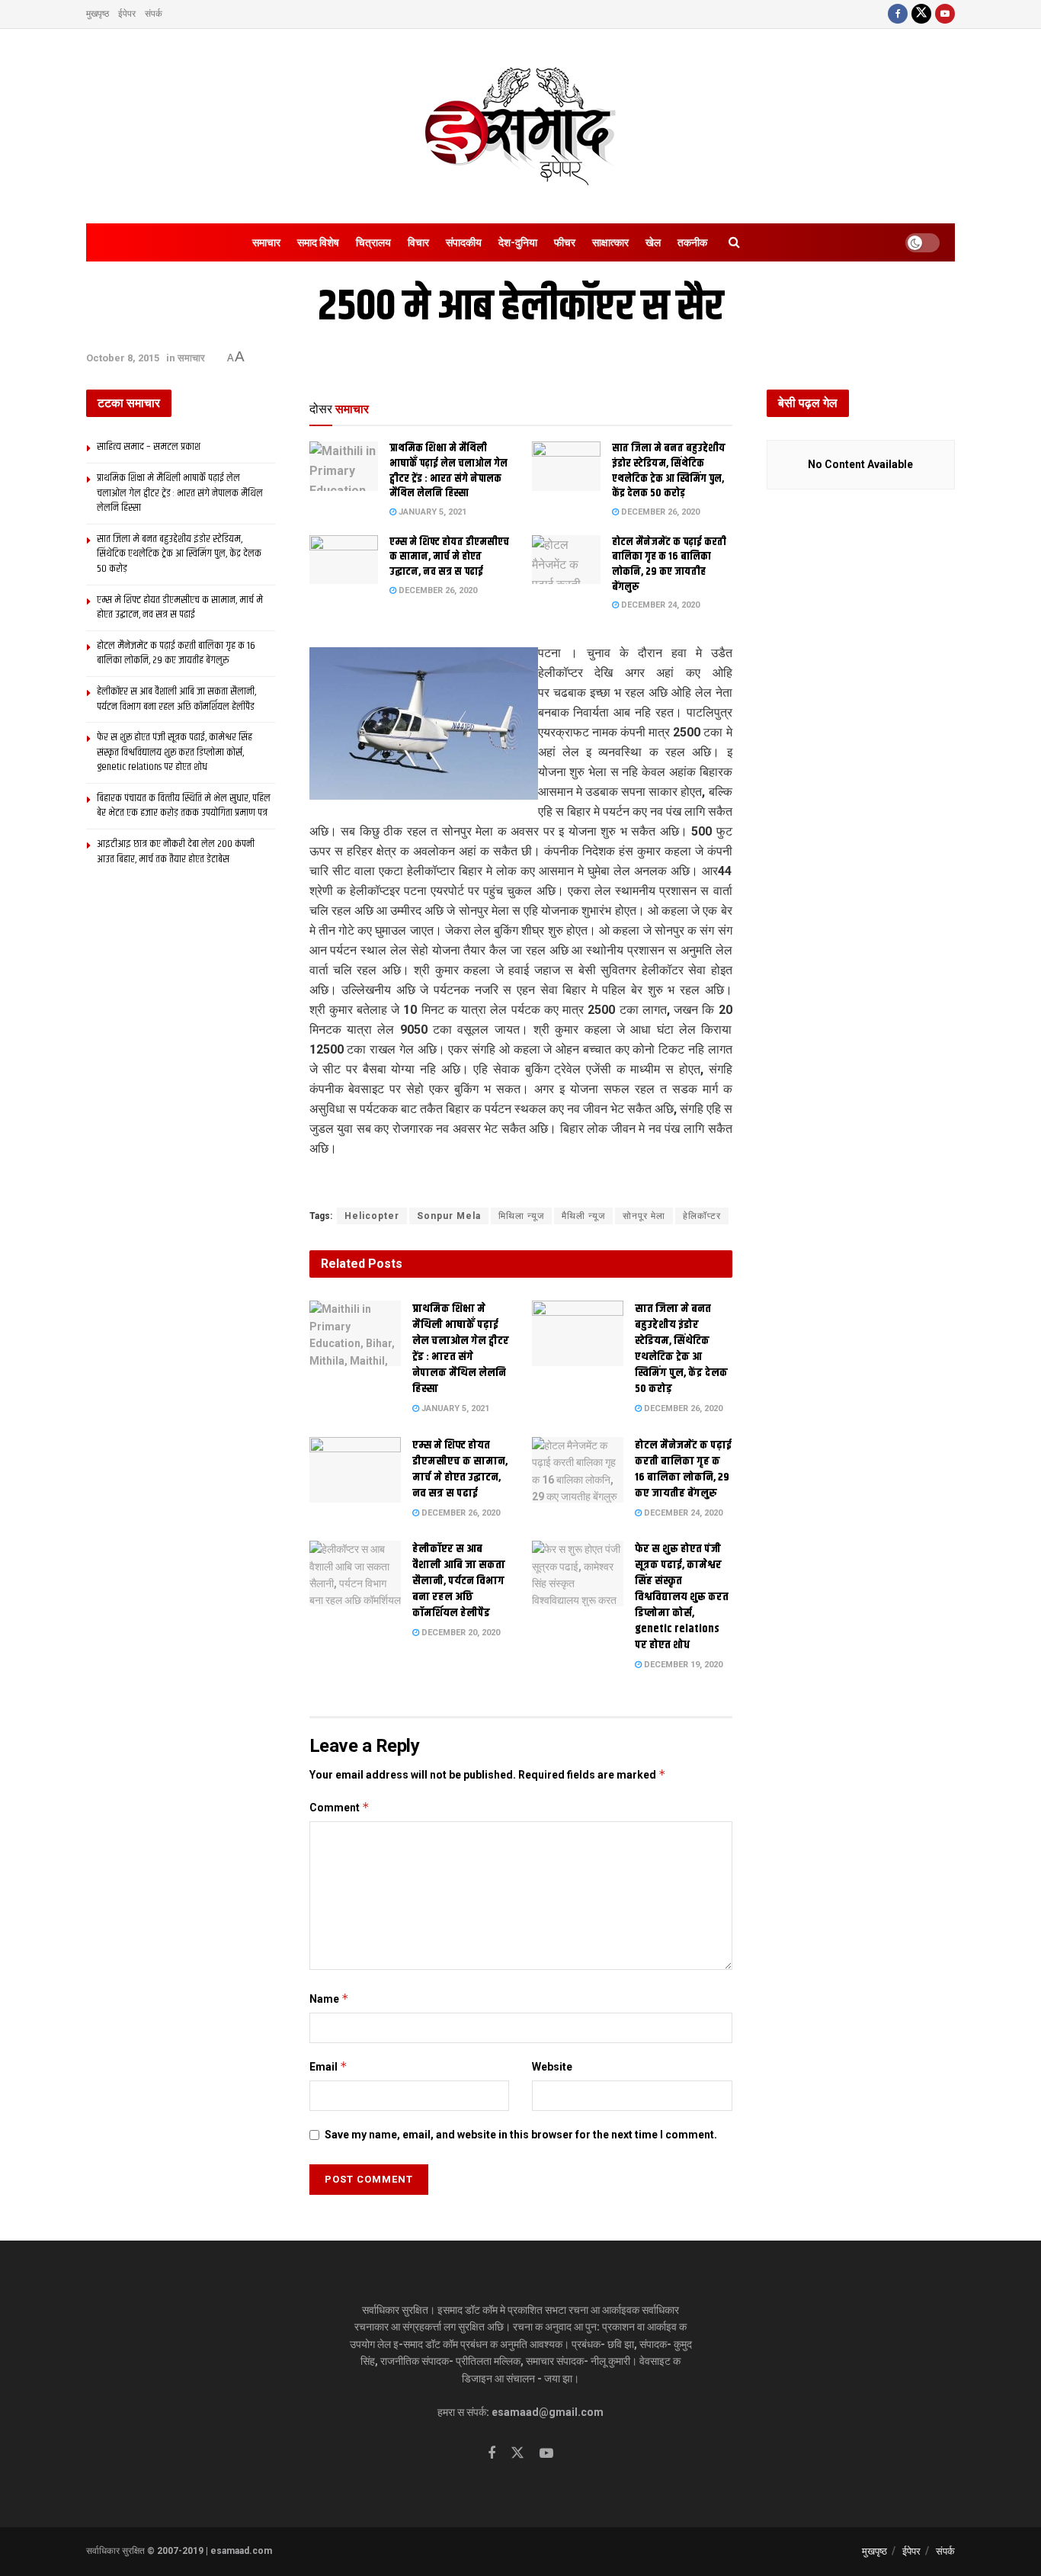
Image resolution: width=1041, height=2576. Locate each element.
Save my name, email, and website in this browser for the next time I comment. (521, 2135)
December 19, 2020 (682, 1665)
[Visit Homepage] (520, 126)
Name (329, 1999)
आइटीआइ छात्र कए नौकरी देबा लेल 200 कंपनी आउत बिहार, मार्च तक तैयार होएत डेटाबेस (176, 852)
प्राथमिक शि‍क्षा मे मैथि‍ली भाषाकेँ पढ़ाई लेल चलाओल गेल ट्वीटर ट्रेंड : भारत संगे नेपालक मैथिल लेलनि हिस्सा (448, 471)
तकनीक (692, 242)
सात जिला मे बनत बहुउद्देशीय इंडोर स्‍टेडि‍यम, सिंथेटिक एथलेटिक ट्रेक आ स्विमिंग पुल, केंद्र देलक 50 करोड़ (669, 471)
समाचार (266, 242)
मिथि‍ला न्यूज (521, 1216)
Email (328, 2066)
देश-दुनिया (518, 242)
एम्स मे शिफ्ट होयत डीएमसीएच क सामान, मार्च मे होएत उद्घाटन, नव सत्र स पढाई (449, 557)
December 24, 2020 (659, 605)
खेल (653, 242)
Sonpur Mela (449, 1216)
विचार (418, 242)
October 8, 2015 (123, 358)
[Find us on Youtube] (945, 14)
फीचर (565, 242)
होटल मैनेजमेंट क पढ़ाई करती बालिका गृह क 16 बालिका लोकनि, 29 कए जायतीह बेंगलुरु (669, 565)
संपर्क (154, 14)
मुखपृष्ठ (98, 14)
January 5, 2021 (431, 512)
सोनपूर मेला (644, 1216)
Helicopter (372, 1216)
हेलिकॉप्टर (702, 1216)
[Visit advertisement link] (521, 1184)
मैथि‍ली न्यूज (583, 1216)
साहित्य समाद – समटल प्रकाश (149, 447)
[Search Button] (734, 242)
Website (552, 2067)
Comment (340, 1807)
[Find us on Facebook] (898, 14)
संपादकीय (464, 242)
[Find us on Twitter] (921, 14)
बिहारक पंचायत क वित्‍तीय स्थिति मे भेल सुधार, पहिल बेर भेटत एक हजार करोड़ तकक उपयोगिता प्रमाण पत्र (184, 806)
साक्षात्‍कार (610, 242)
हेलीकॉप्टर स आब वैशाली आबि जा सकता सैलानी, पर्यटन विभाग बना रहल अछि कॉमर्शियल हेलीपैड (459, 1581)
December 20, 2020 (460, 1633)
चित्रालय (373, 242)
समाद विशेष (318, 242)
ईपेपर (127, 14)
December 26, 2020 (659, 512)
